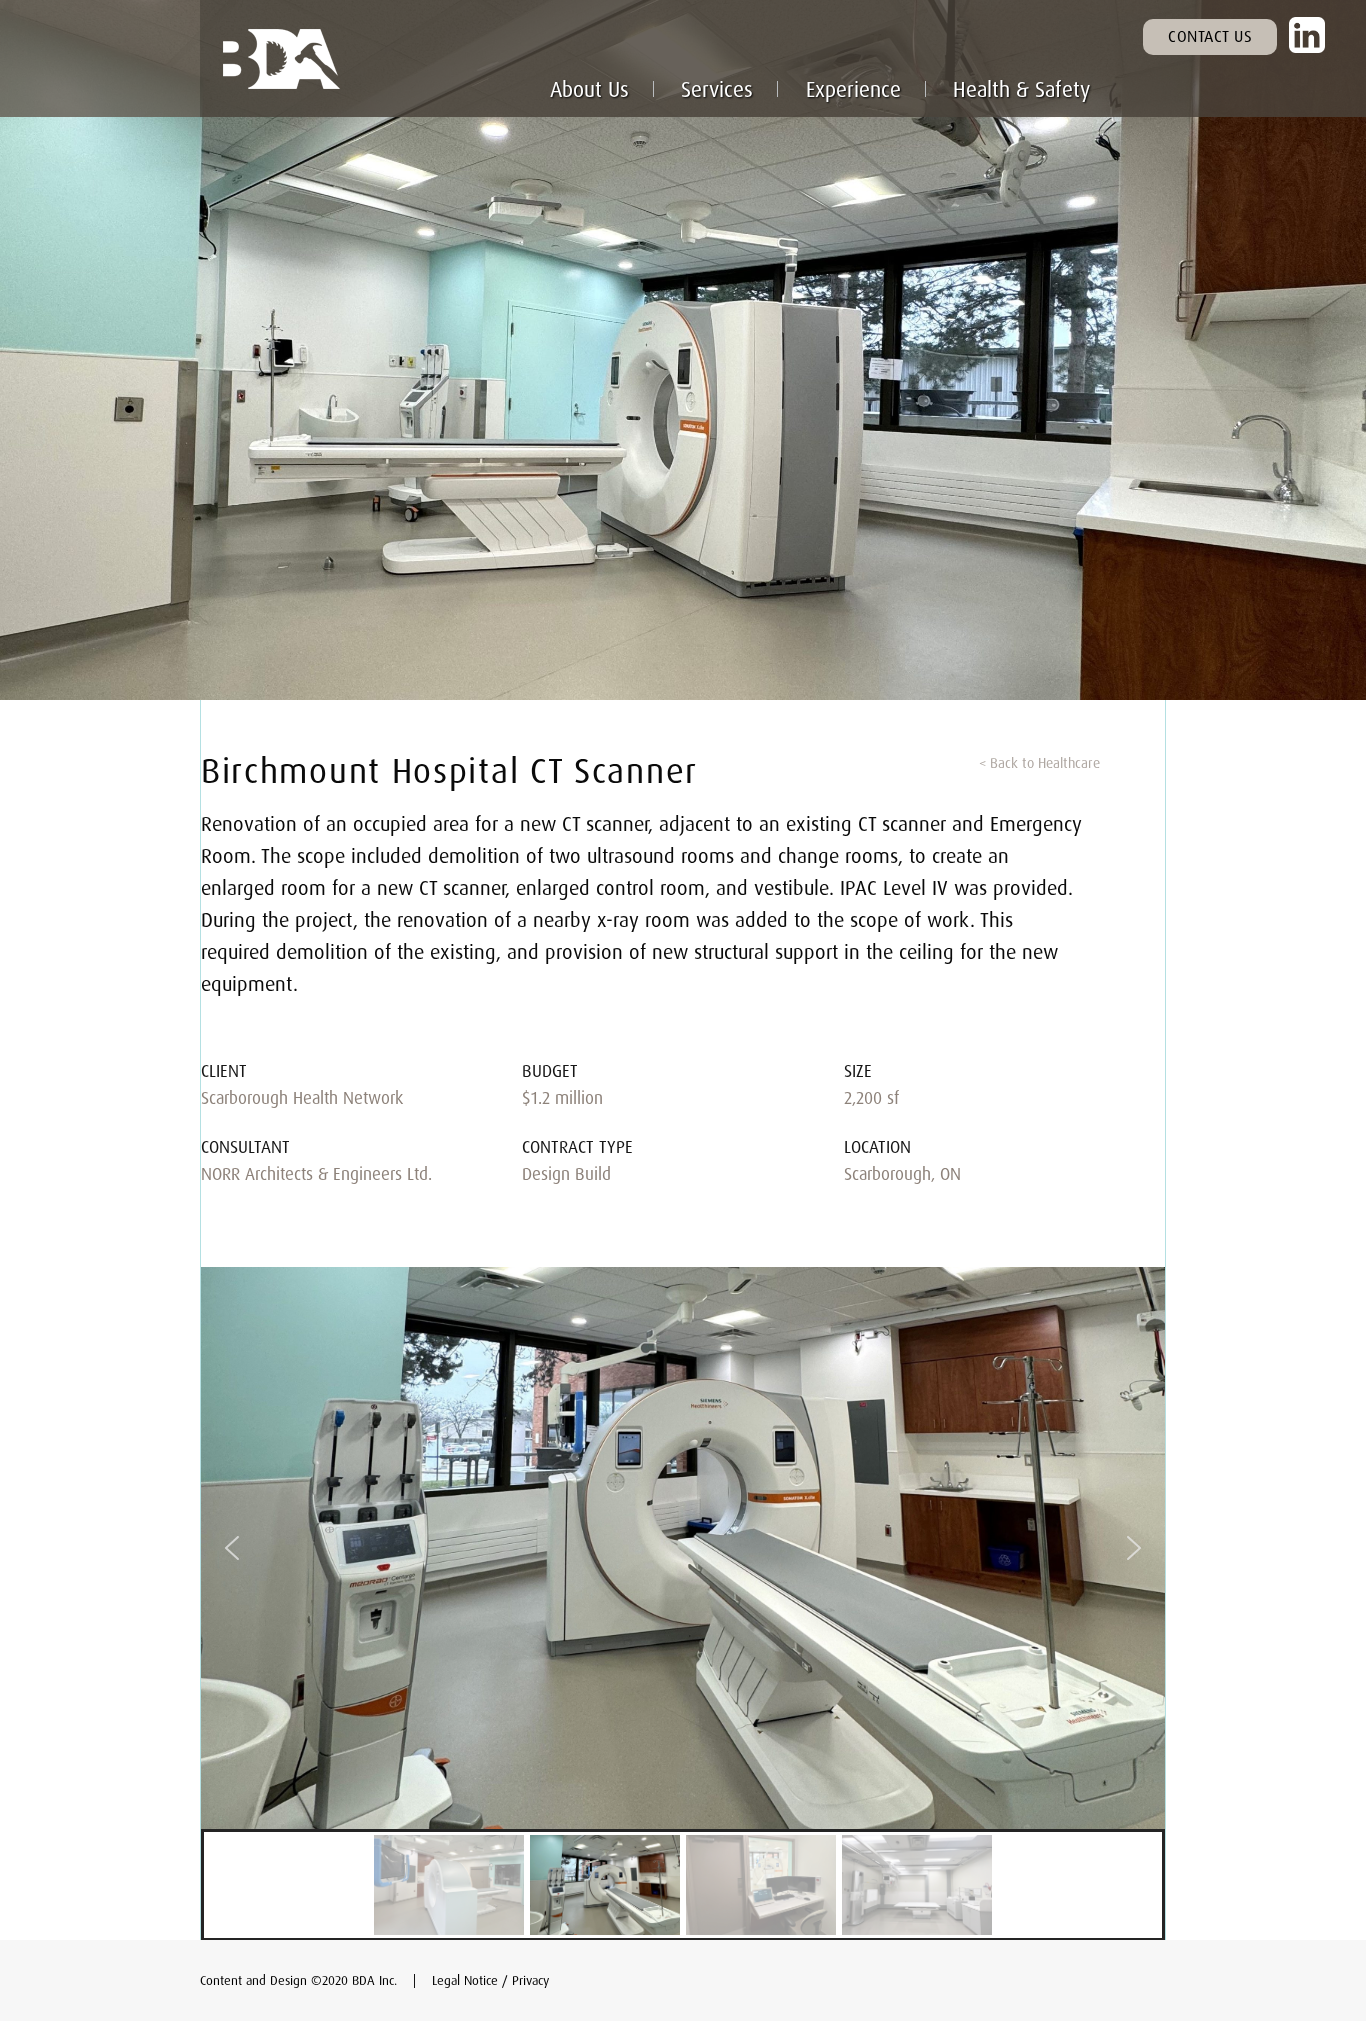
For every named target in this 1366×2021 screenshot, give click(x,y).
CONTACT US (1210, 36)
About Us (589, 89)
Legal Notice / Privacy (490, 1980)
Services (717, 89)
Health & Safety (1021, 89)
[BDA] (409, 59)
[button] (232, 1548)
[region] (683, 1604)
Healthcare (1069, 762)
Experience (853, 89)
